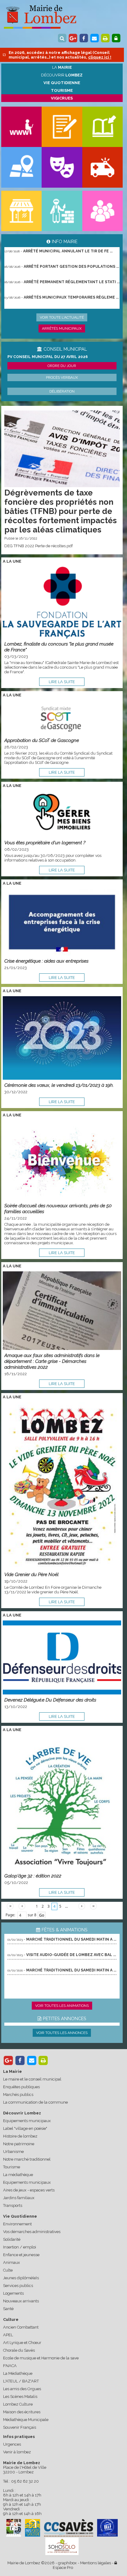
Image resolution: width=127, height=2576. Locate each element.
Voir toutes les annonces (62, 2033)
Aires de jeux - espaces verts (29, 2190)
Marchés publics (18, 2095)
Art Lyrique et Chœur (22, 2343)
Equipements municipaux (27, 2121)
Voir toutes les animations (62, 2006)
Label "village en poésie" (25, 2128)
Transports (13, 2205)
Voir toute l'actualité (62, 317)
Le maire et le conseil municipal (32, 2079)
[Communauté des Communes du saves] (69, 2528)
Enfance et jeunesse (21, 2255)
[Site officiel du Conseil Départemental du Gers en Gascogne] (14, 2535)
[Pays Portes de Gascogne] (32, 2528)
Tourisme (12, 2167)
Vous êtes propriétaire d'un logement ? (45, 843)
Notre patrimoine (19, 2144)
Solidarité (12, 2239)
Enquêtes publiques (21, 2087)
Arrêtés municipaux (62, 328)
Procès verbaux (62, 377)
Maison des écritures (22, 2412)
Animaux (12, 2262)
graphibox (67, 2563)
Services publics (18, 2286)
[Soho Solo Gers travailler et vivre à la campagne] (62, 2546)
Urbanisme (13, 2152)
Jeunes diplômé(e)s (21, 2278)
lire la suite (62, 682)
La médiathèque (18, 2175)
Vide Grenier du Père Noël (31, 1574)
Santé (8, 2309)
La (62, 67)
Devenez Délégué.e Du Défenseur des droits (50, 1700)
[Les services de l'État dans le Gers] (108, 2528)
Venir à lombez (17, 2452)
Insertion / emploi (20, 2247)
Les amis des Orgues (22, 2389)
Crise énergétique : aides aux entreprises (46, 961)
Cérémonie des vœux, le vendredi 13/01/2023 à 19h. (59, 1085)
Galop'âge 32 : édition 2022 (33, 1876)
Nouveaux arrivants (21, 2301)
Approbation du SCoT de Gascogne (42, 740)
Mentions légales (96, 2563)
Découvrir (62, 75)
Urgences (12, 2444)
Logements (13, 2293)
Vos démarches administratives (32, 2232)
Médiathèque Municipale (26, 2420)
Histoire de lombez (20, 2136)
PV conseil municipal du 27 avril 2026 (48, 357)
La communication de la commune (35, 2102)
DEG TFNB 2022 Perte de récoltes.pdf (39, 546)
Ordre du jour (62, 366)
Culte (8, 2270)
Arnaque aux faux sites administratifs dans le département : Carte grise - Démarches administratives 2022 (52, 1361)
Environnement (17, 2224)
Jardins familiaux (19, 2198)
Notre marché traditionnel (27, 2159)
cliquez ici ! (100, 57)
